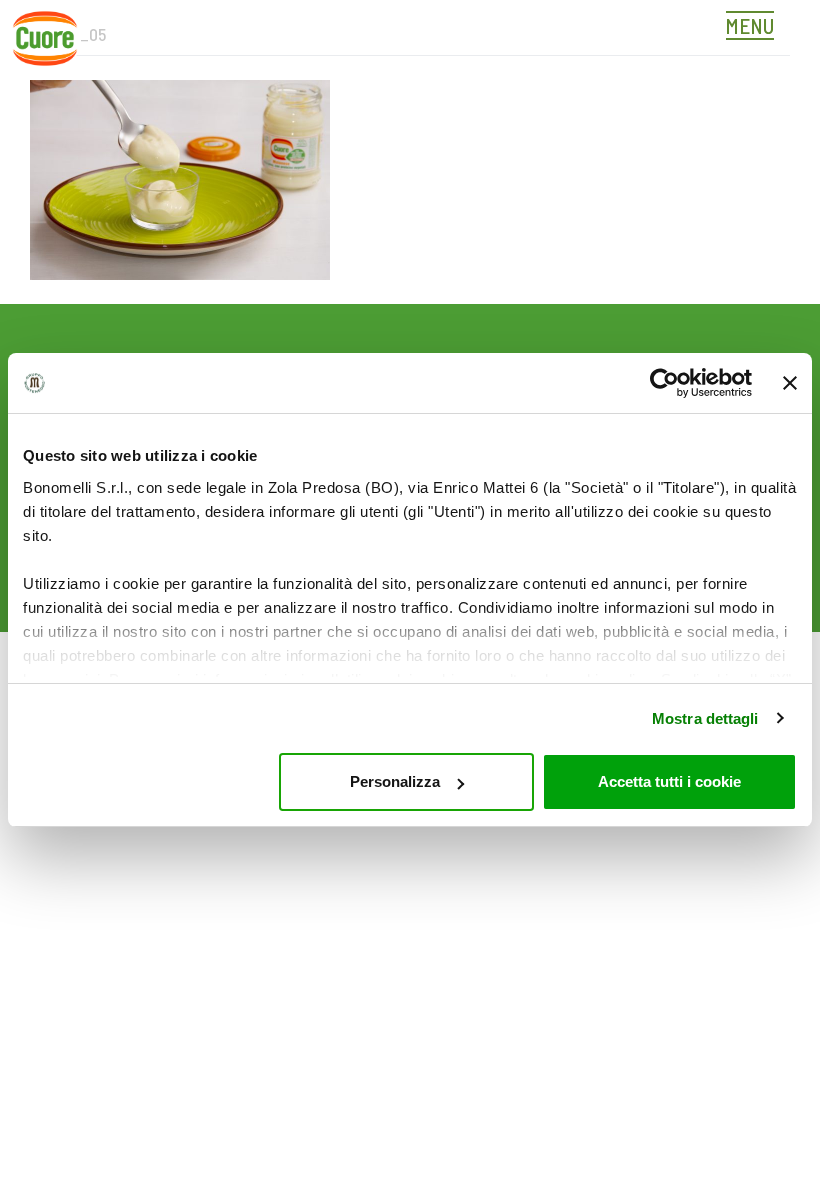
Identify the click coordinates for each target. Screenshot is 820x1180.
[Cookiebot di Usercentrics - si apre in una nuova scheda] (664, 383)
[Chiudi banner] (790, 383)
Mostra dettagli (705, 718)
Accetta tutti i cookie (669, 781)
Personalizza (395, 781)
